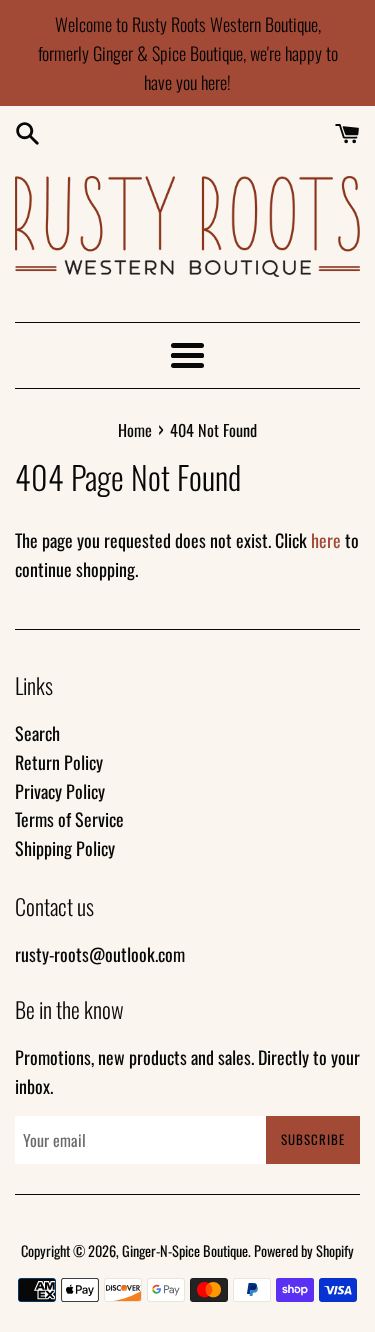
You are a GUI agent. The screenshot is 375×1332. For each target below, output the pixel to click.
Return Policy (59, 762)
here (326, 540)
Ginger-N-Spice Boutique (185, 1250)
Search (37, 733)
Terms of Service (69, 819)
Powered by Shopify (304, 1250)
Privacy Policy (60, 791)
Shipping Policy (65, 848)
